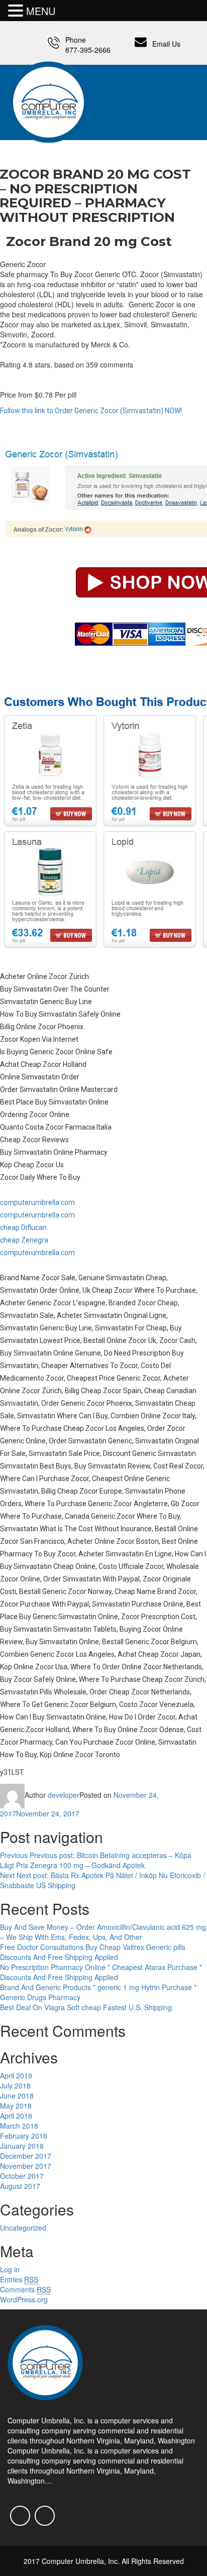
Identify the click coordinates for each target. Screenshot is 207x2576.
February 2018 (24, 2136)
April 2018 (16, 2116)
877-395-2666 (88, 50)
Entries (19, 2279)
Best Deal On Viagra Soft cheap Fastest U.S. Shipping (86, 2007)
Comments (25, 2289)
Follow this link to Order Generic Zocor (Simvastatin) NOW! (91, 411)
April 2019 (16, 2075)
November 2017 (26, 2166)
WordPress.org (24, 2299)
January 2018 (22, 2146)
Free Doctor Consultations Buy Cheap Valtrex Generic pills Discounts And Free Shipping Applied (93, 1952)
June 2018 (17, 2096)
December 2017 (26, 2156)
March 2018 (19, 2126)
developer (64, 1795)
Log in (10, 2269)
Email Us (166, 44)
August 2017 (20, 2186)
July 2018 (15, 2086)
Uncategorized (23, 2228)
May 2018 (16, 2106)
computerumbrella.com (37, 1202)
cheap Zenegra (24, 1240)
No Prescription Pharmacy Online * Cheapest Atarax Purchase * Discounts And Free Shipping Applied (101, 1972)
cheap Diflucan (23, 1228)
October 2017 (22, 2176)
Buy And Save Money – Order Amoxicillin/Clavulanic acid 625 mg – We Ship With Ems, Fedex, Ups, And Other (103, 1932)
